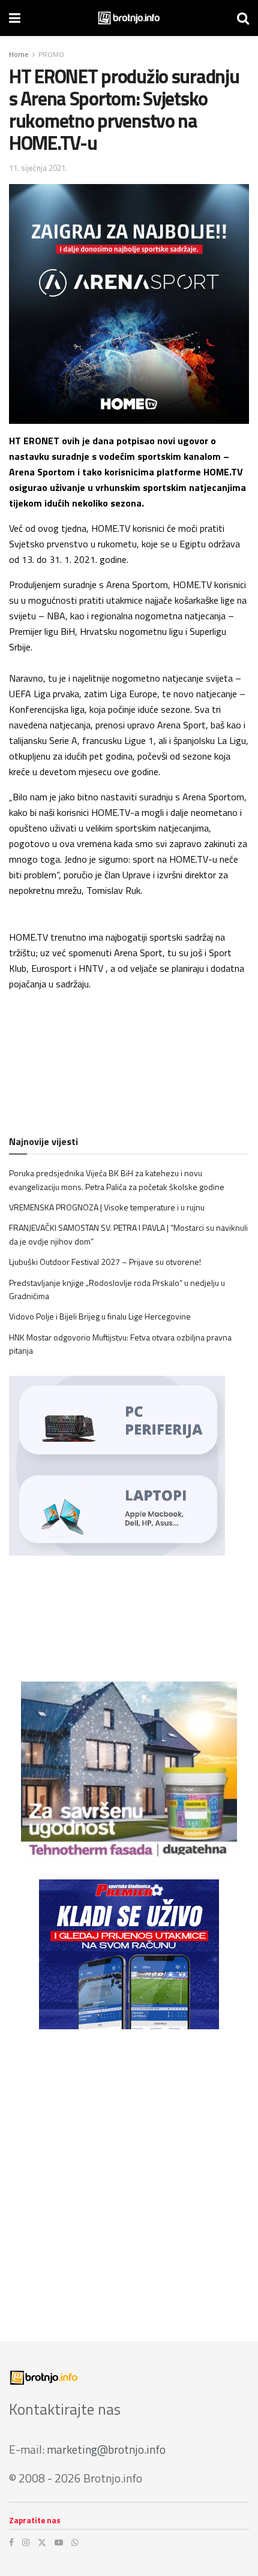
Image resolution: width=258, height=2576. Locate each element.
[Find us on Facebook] (11, 2542)
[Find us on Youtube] (59, 2542)
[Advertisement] (129, 2176)
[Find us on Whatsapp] (75, 2542)
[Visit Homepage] (129, 18)
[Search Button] (243, 18)
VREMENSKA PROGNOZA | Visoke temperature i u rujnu (107, 1207)
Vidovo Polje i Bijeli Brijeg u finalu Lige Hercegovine (100, 1316)
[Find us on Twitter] (42, 2542)
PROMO (51, 54)
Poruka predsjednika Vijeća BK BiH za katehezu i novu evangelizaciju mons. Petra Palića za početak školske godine (117, 1179)
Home (19, 54)
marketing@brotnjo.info (106, 2449)
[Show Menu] (15, 18)
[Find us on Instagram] (26, 2542)
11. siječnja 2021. (38, 168)
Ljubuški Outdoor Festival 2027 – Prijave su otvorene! (105, 1262)
